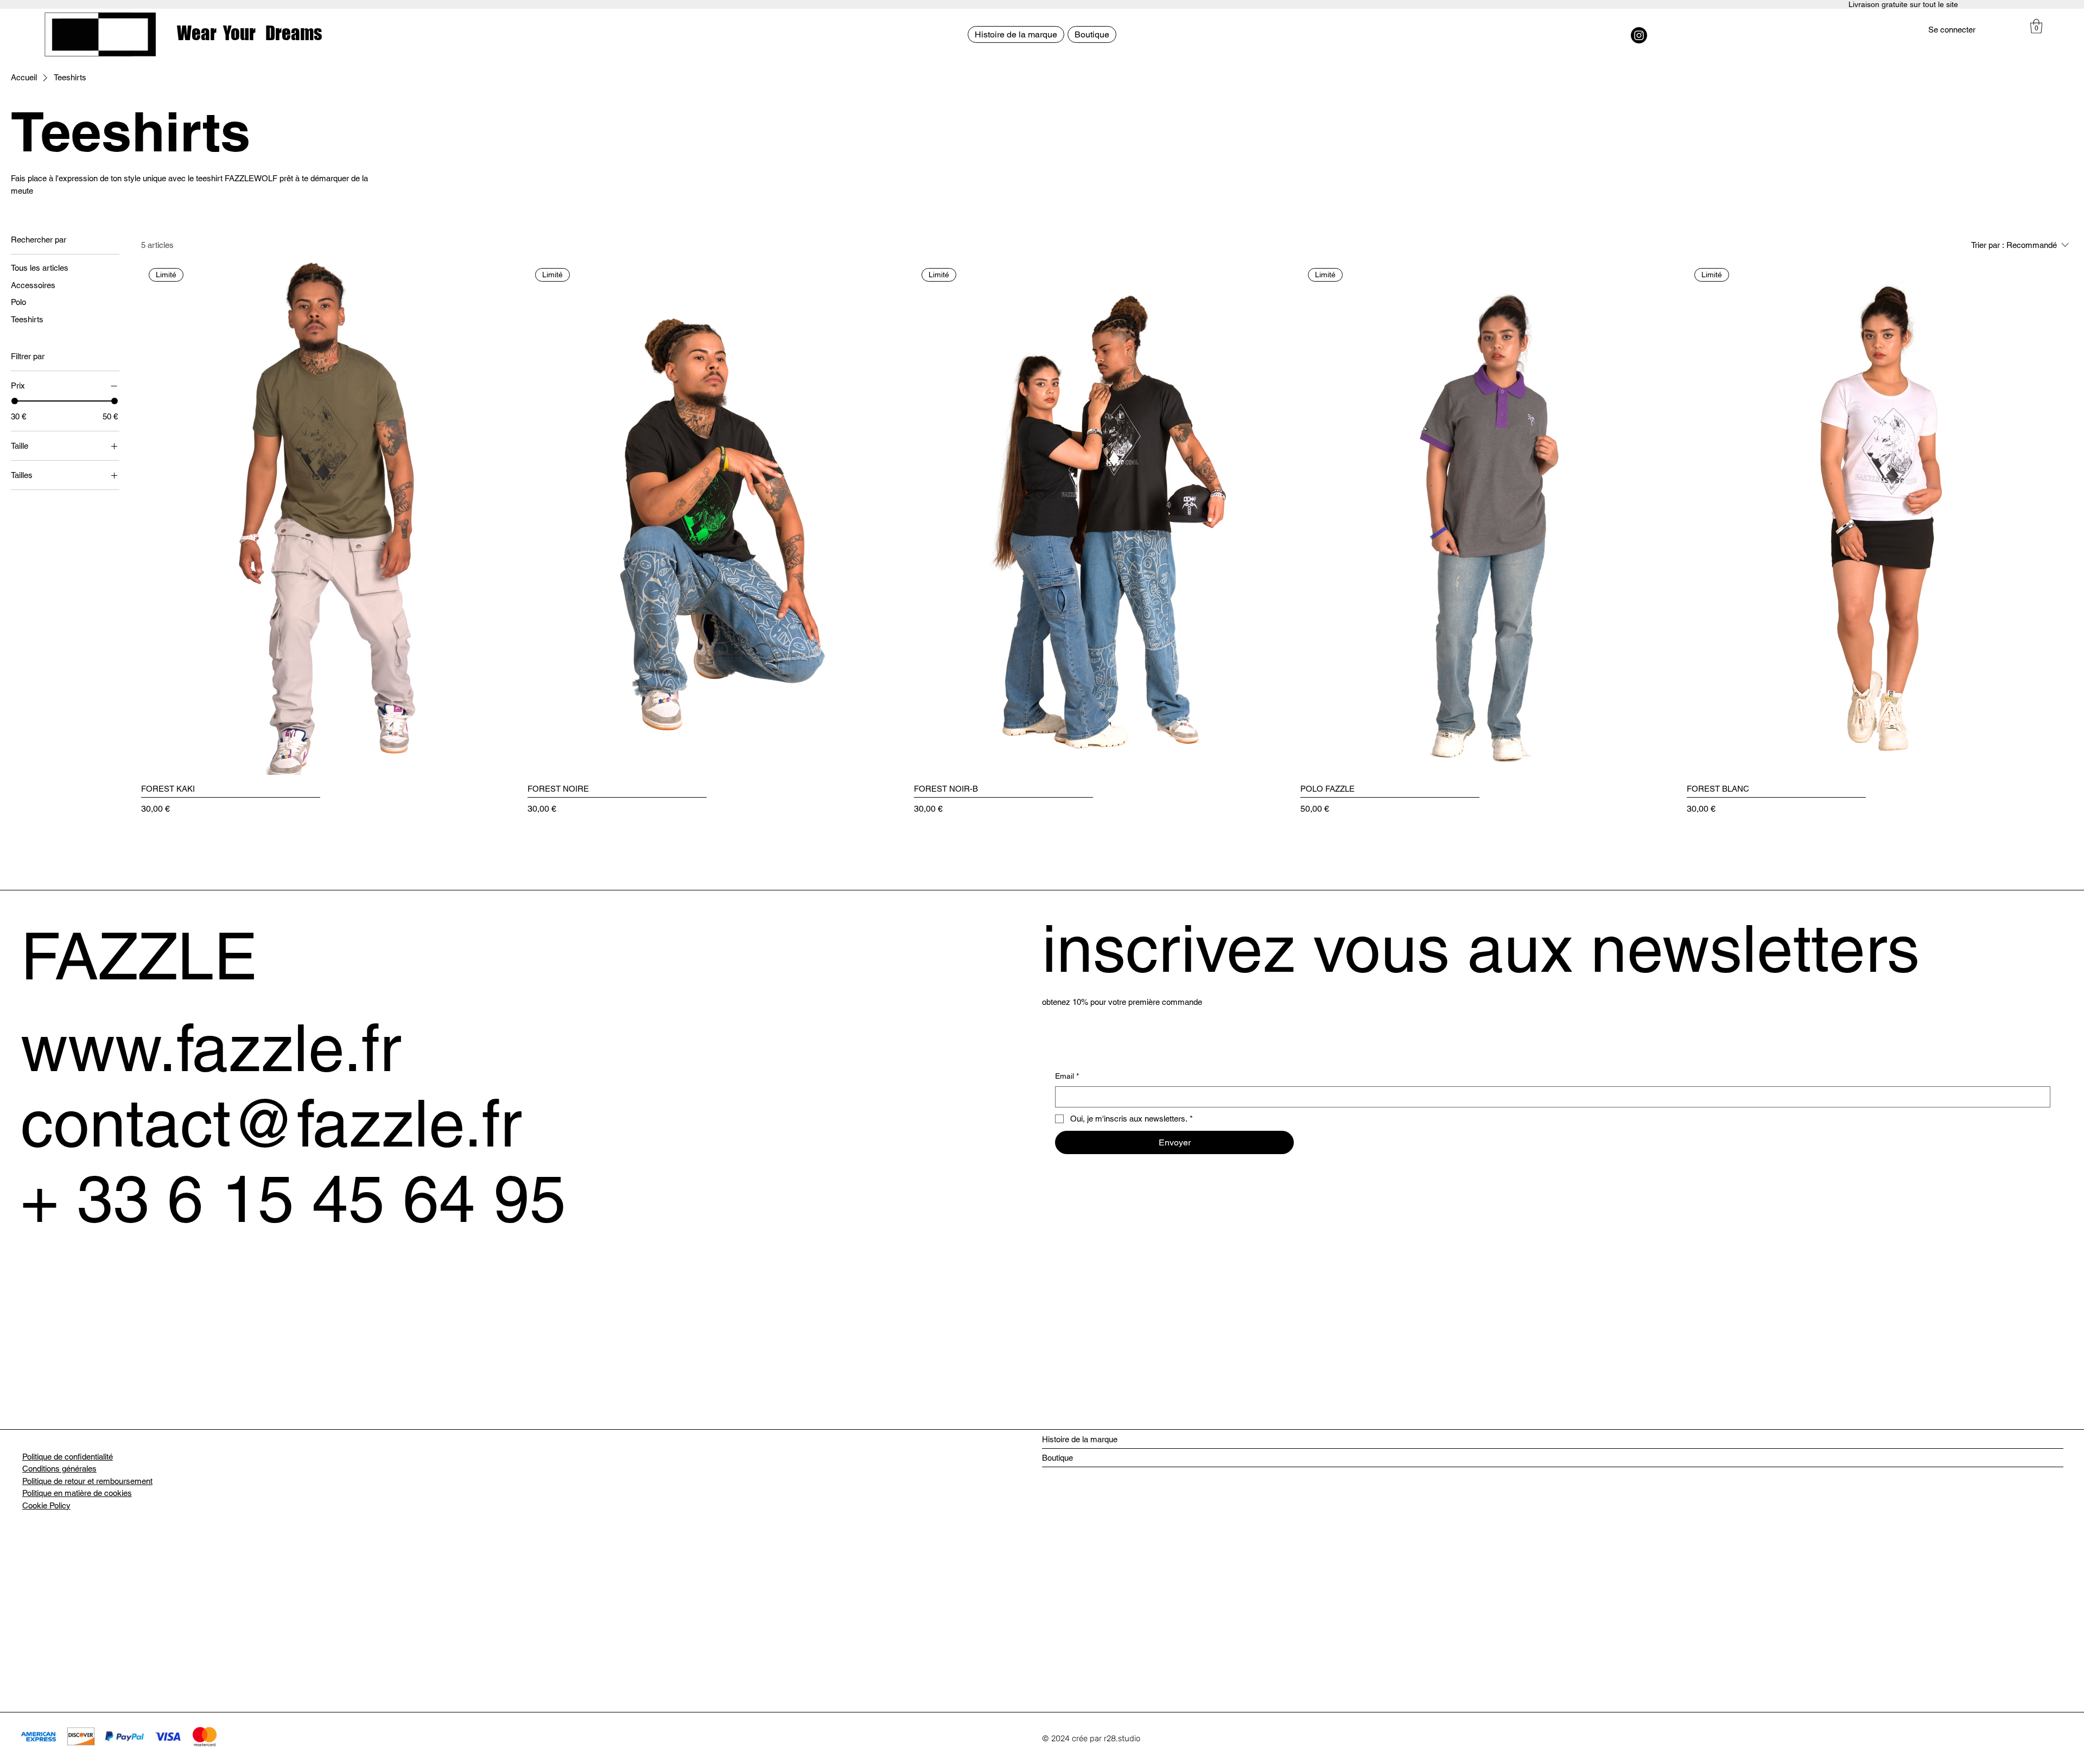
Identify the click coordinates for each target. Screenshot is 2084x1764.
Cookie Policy (46, 1505)
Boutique (1057, 1458)
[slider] (15, 401)
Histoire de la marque (1080, 1439)
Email (1067, 1076)
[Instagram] (1639, 35)
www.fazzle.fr (211, 1048)
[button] (2036, 26)
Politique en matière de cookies (77, 1493)
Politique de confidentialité (68, 1457)
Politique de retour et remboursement (87, 1481)
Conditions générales (59, 1469)
